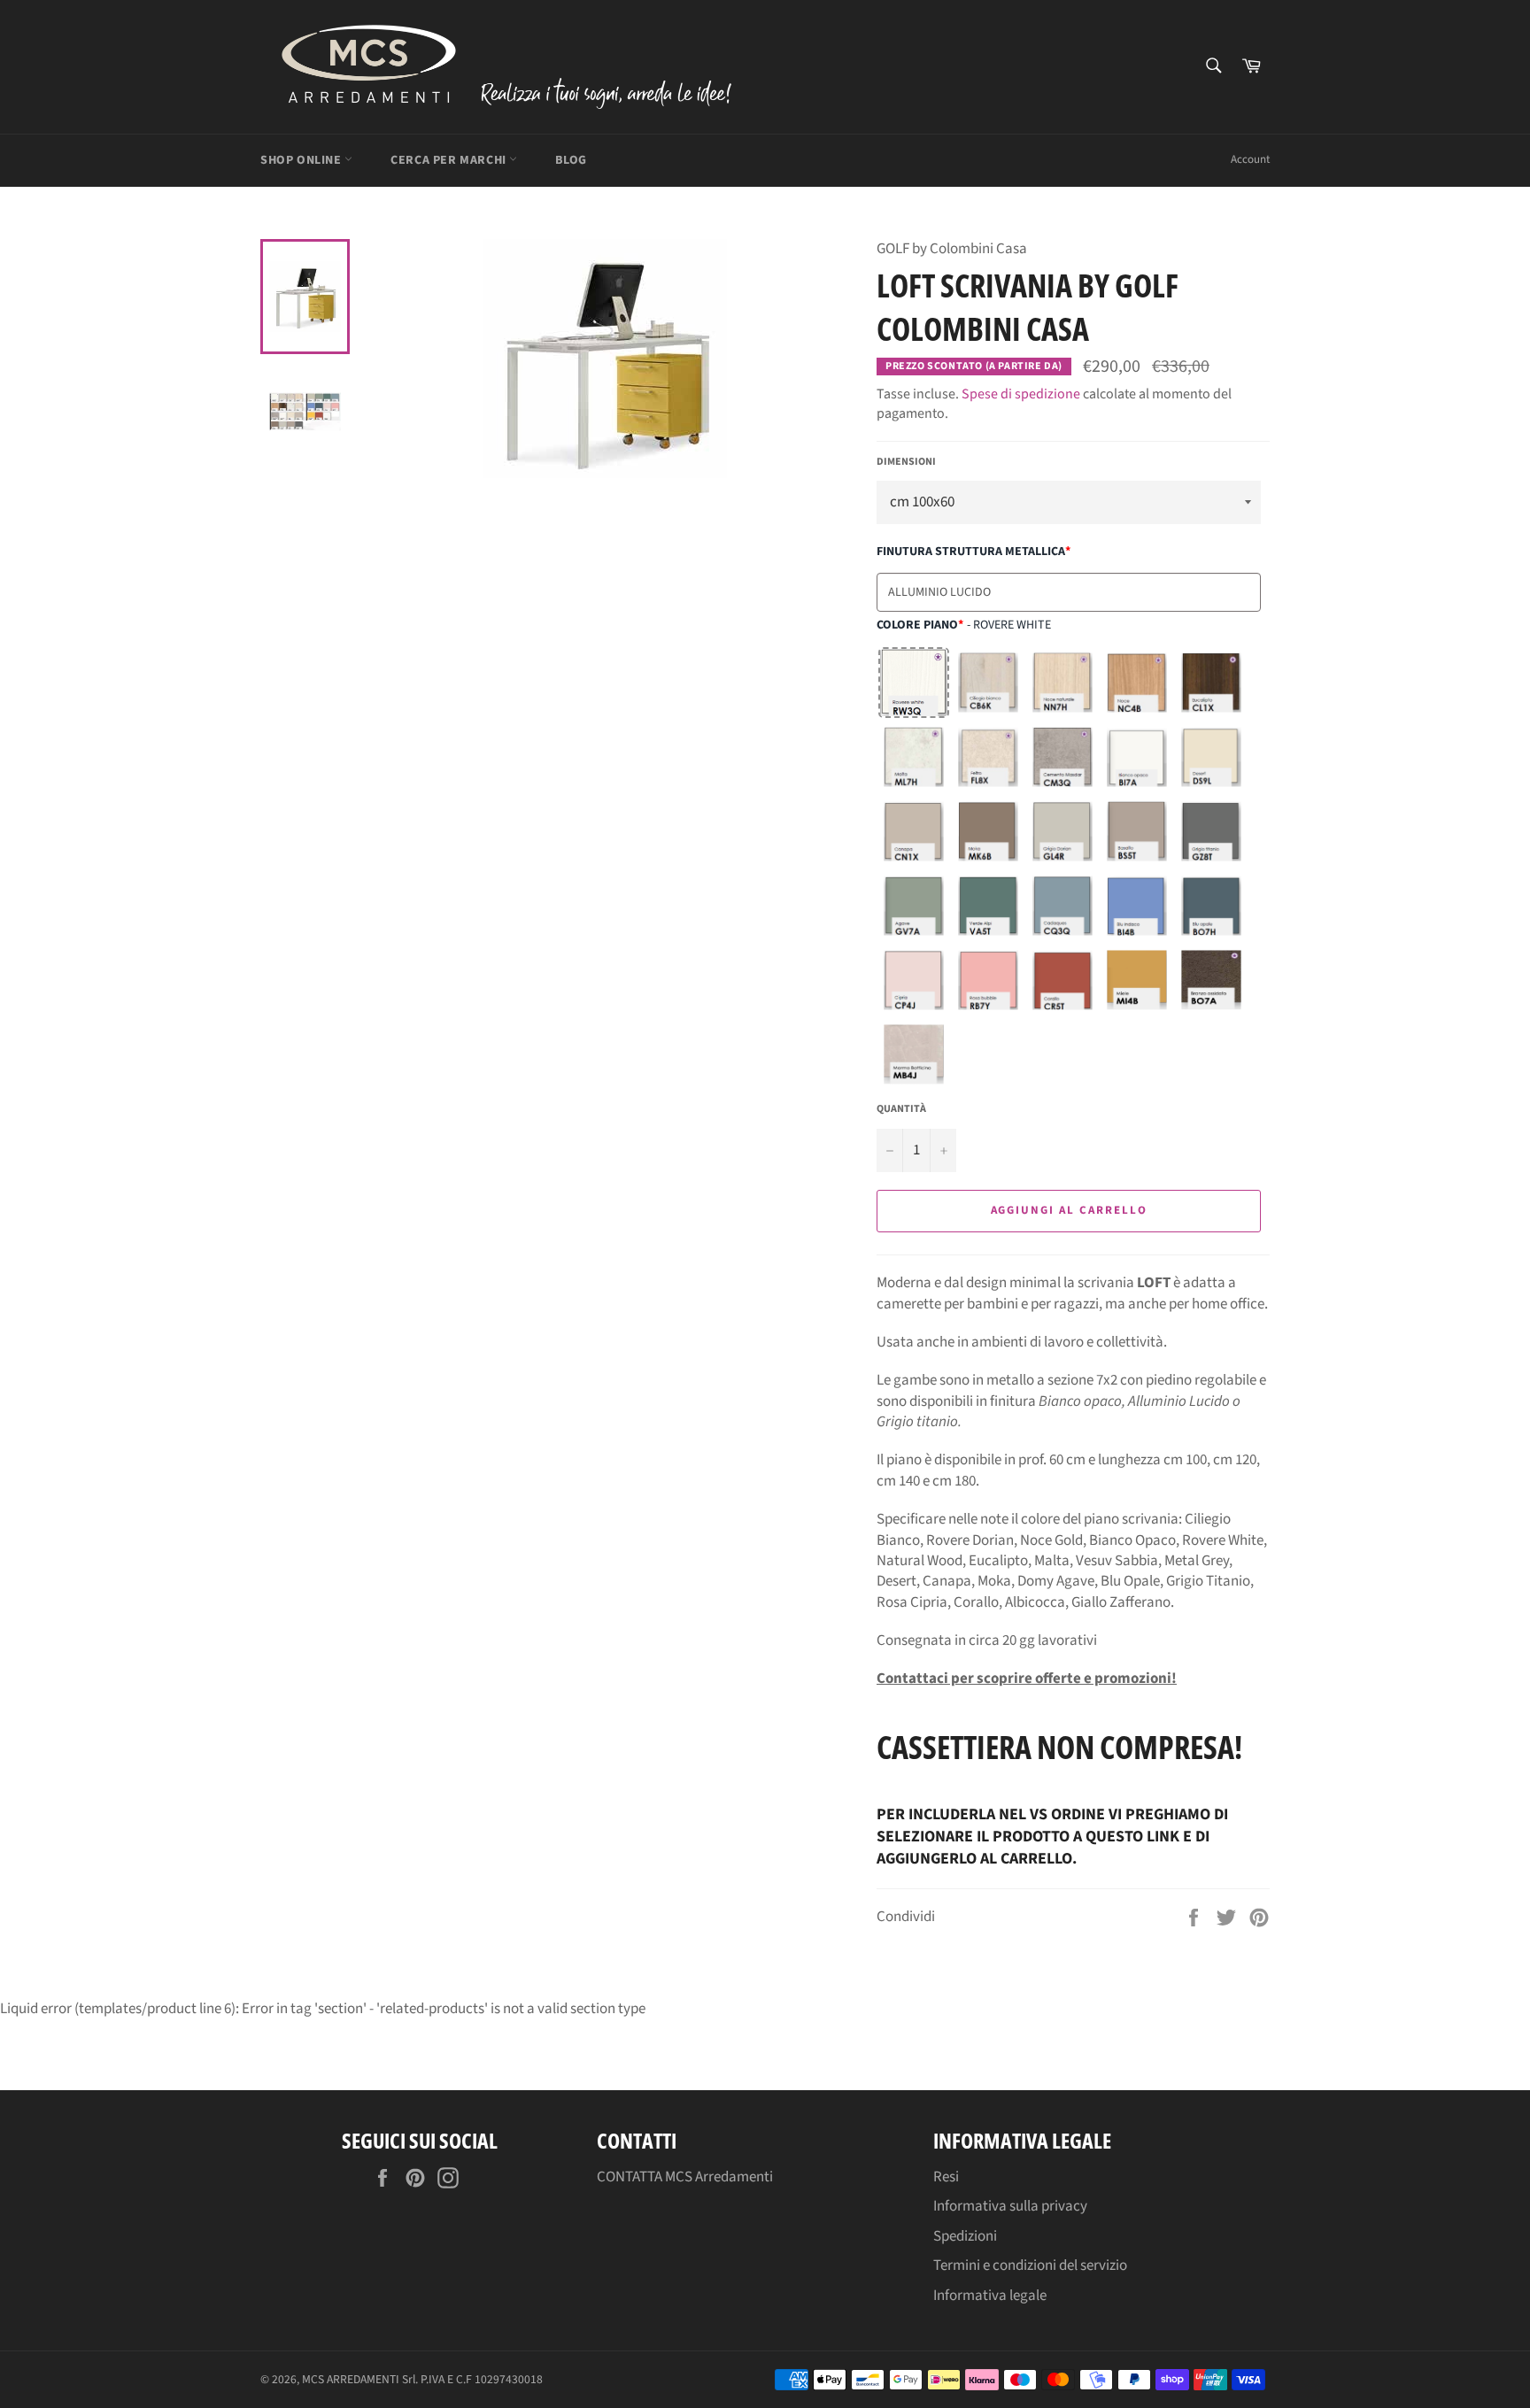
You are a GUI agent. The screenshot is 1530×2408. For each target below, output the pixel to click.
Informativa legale (990, 2296)
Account (1250, 159)
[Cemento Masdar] (1062, 757)
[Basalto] (1137, 831)
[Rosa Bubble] (988, 980)
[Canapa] (914, 831)
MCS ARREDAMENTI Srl (359, 2379)
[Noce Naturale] (1062, 683)
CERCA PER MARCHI (450, 160)
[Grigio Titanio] (1211, 831)
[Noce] (1137, 683)
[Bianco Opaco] (1137, 757)
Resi (946, 2177)
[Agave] (914, 906)
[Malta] (914, 757)
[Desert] (1211, 757)
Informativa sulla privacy (1010, 2206)
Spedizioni (965, 2236)
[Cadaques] (1062, 906)
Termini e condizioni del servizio (1030, 2265)
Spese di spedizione (1021, 394)
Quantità (901, 1109)
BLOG (571, 160)
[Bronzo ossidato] (1211, 980)
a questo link (1126, 1837)
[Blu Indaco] (1137, 906)
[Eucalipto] (1211, 683)
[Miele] (1137, 980)
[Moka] (988, 831)
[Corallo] (1062, 980)
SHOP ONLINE (302, 160)
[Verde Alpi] (988, 906)
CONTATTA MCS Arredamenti (685, 2177)
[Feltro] (988, 757)
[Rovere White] (914, 683)
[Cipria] (914, 980)
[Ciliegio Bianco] (988, 683)
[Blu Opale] (1211, 906)
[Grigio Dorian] (1062, 831)
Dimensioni (906, 462)
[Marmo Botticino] (914, 1054)
